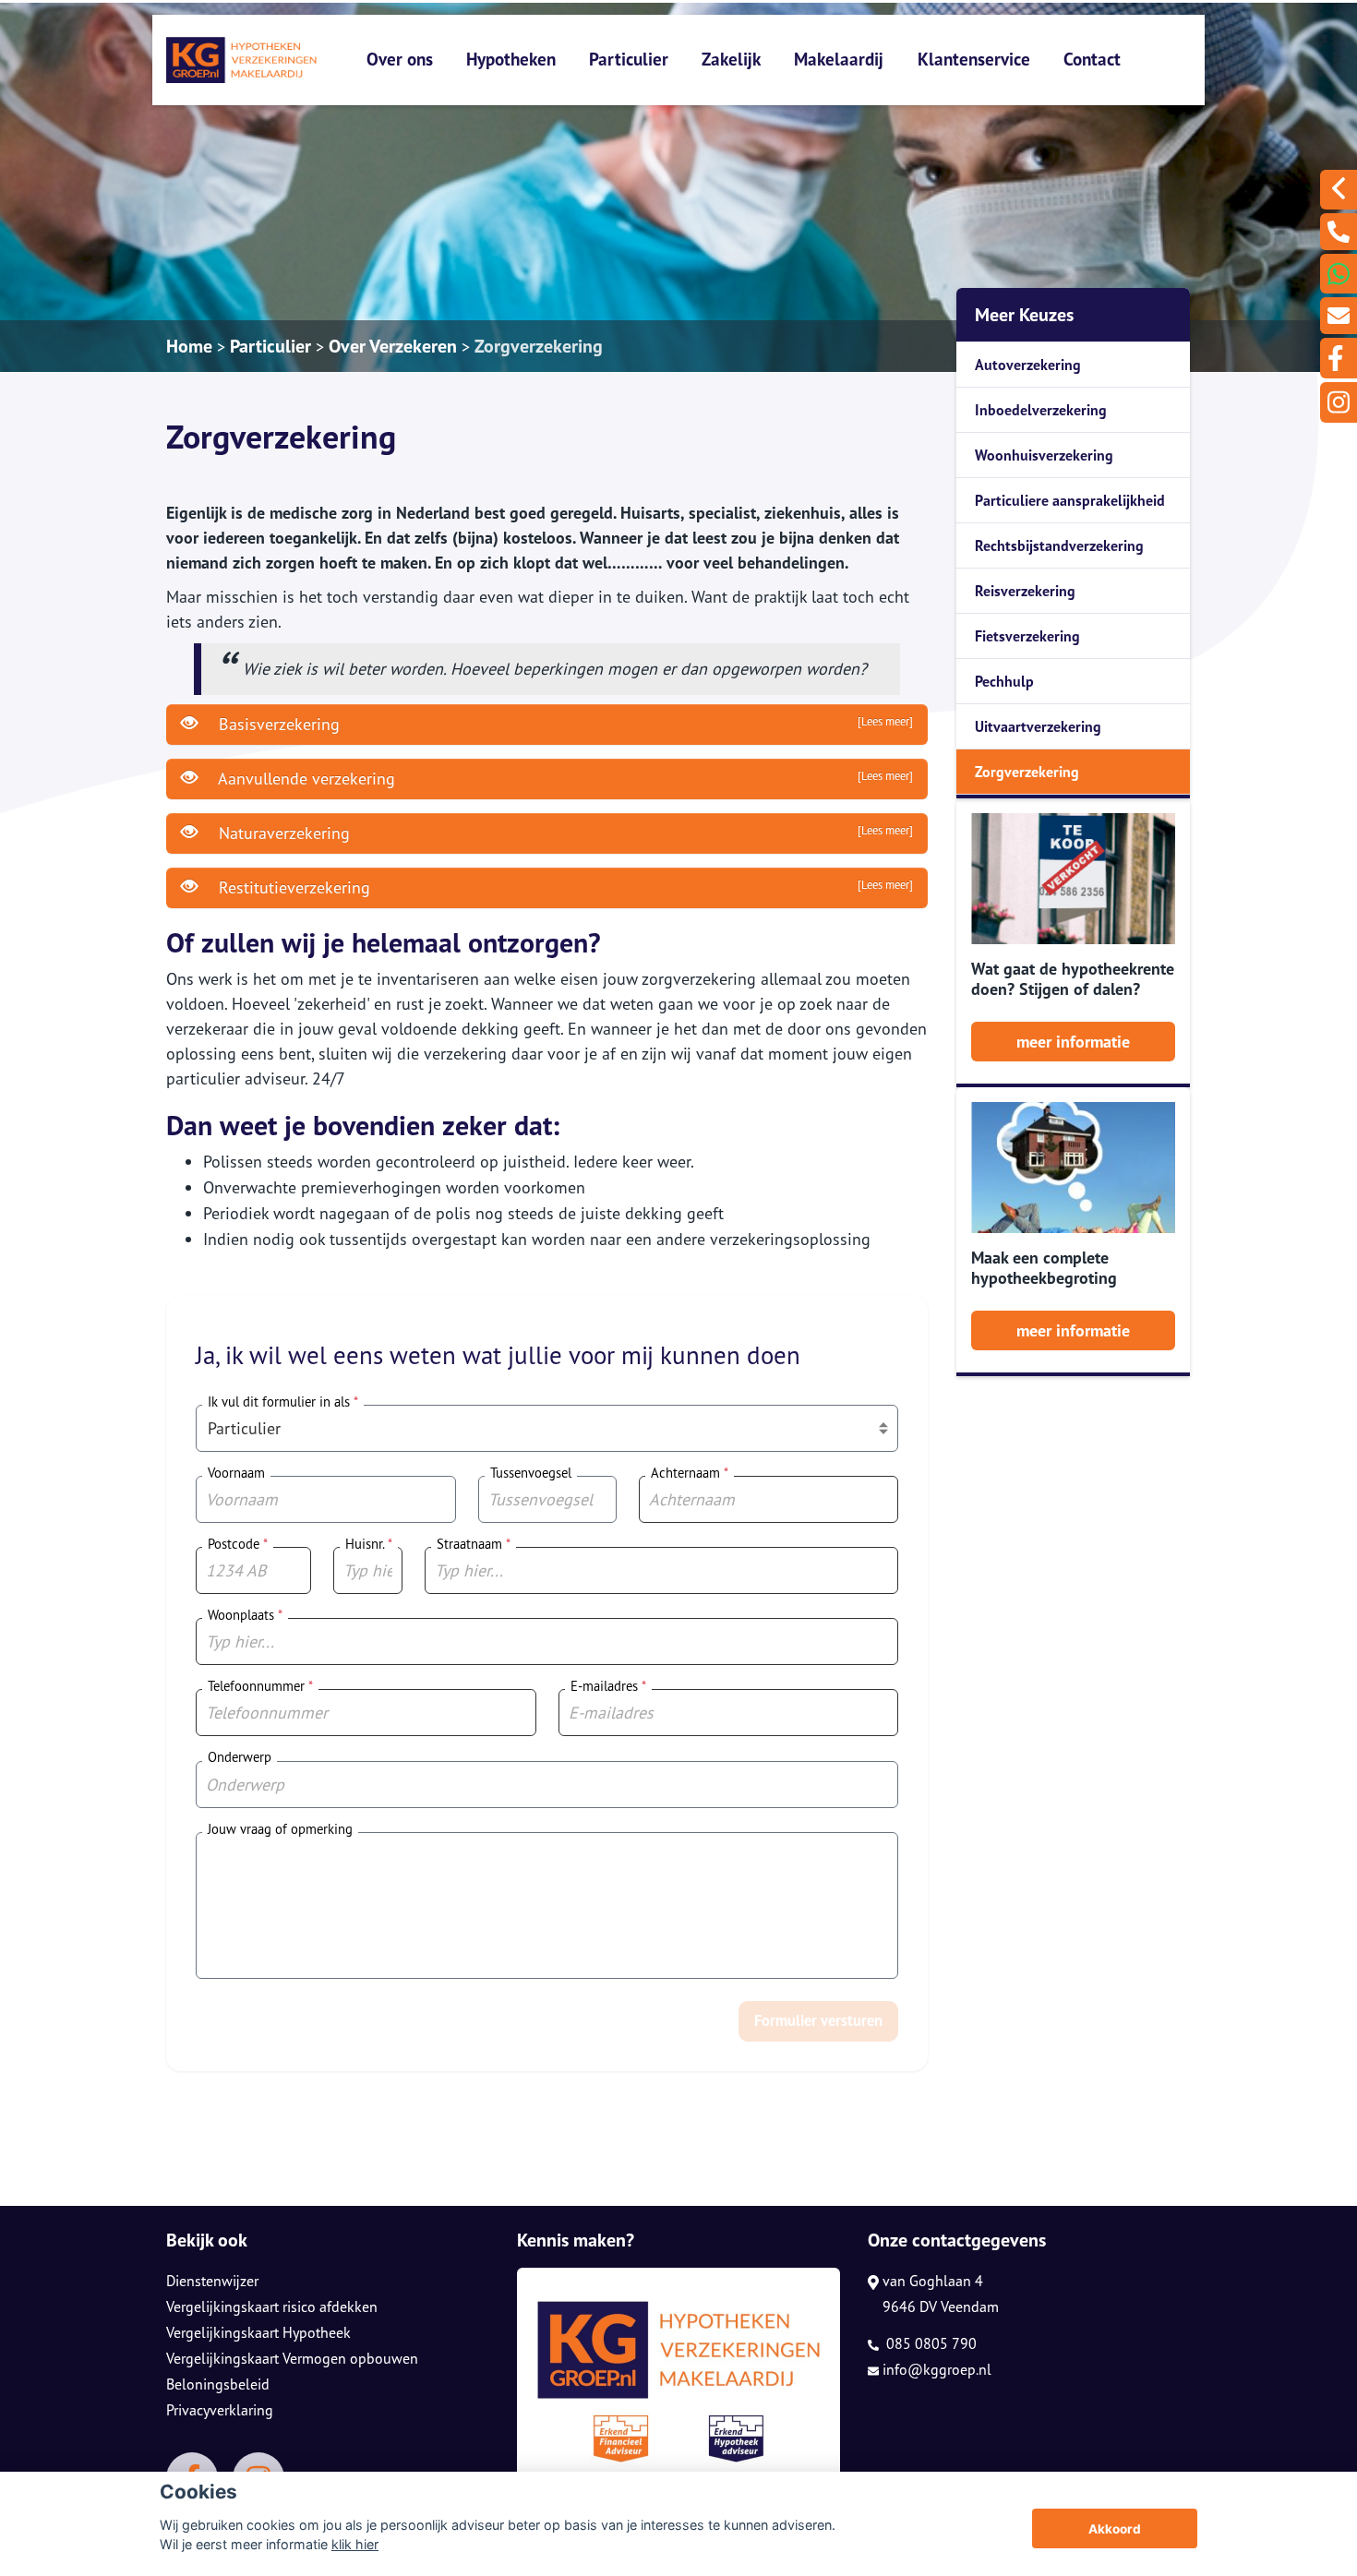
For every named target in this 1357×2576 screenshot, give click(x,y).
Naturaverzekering (564, 833)
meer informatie (1073, 1042)
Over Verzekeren (393, 346)
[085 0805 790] (1339, 232)
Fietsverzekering (1027, 636)
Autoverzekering (1028, 365)
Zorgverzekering (539, 346)
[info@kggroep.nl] (1339, 316)
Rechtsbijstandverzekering (1059, 545)
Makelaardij (839, 59)
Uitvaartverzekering (1038, 726)
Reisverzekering (1025, 591)
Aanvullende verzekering (564, 779)
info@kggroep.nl (937, 2369)
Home (189, 346)
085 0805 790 (930, 2343)
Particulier (629, 59)
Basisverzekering (564, 724)
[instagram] (1339, 402)
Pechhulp (1004, 681)
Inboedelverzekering (1041, 410)
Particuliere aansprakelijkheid (1070, 500)
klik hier (355, 2544)
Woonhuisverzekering (1044, 455)
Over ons (400, 59)
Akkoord (1115, 2529)
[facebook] (1339, 358)
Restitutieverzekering (564, 887)
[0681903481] (1339, 274)
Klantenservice (974, 59)
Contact (1092, 59)
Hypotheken (511, 59)
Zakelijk (731, 59)
